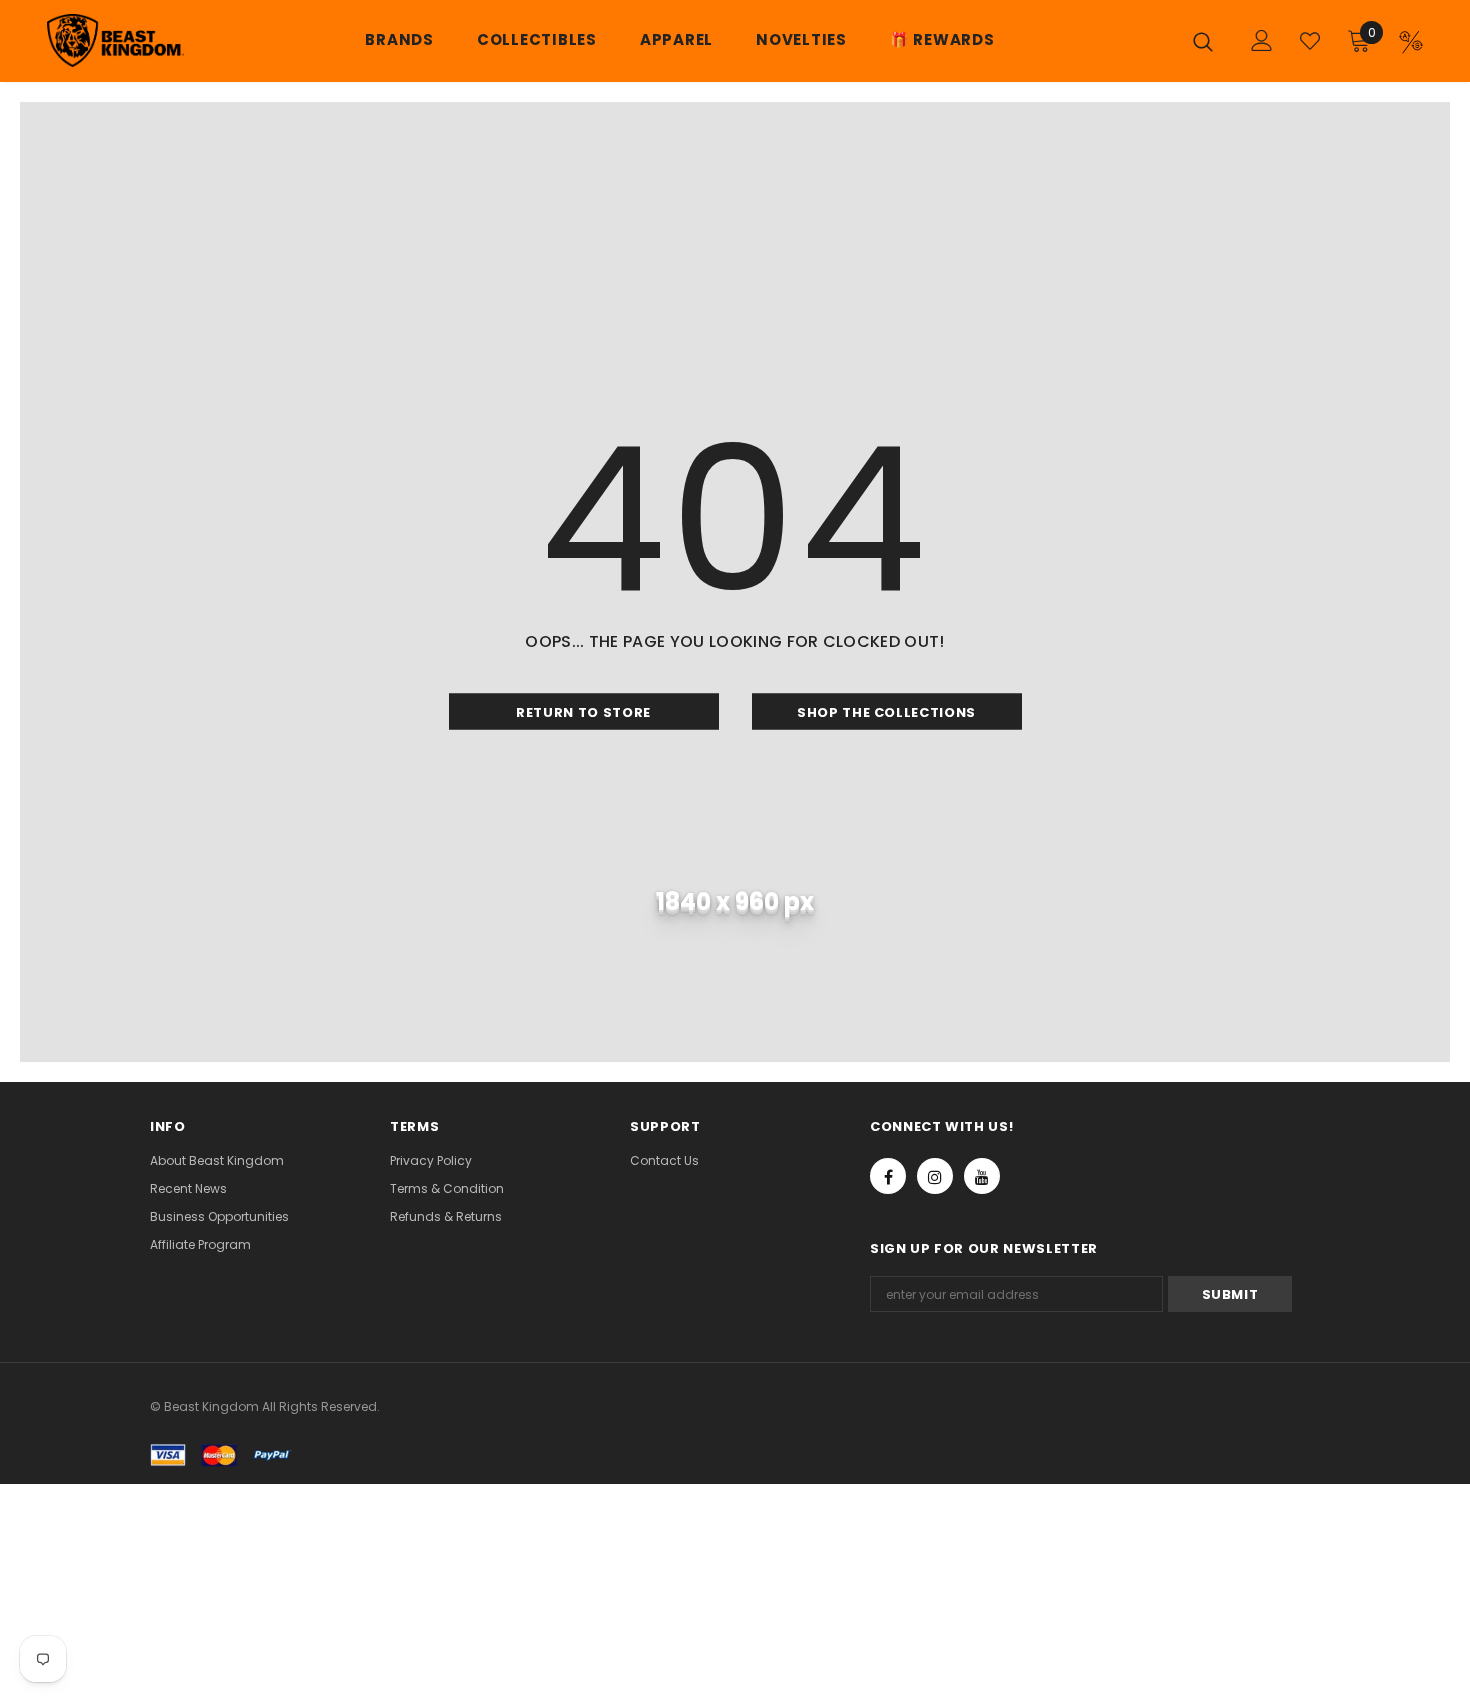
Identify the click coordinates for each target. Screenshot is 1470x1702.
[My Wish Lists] (1310, 41)
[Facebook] (888, 1176)
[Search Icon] (1208, 41)
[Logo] (109, 40)
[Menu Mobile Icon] (1411, 42)
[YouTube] (982, 1176)
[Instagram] (935, 1176)
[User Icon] (1262, 40)
